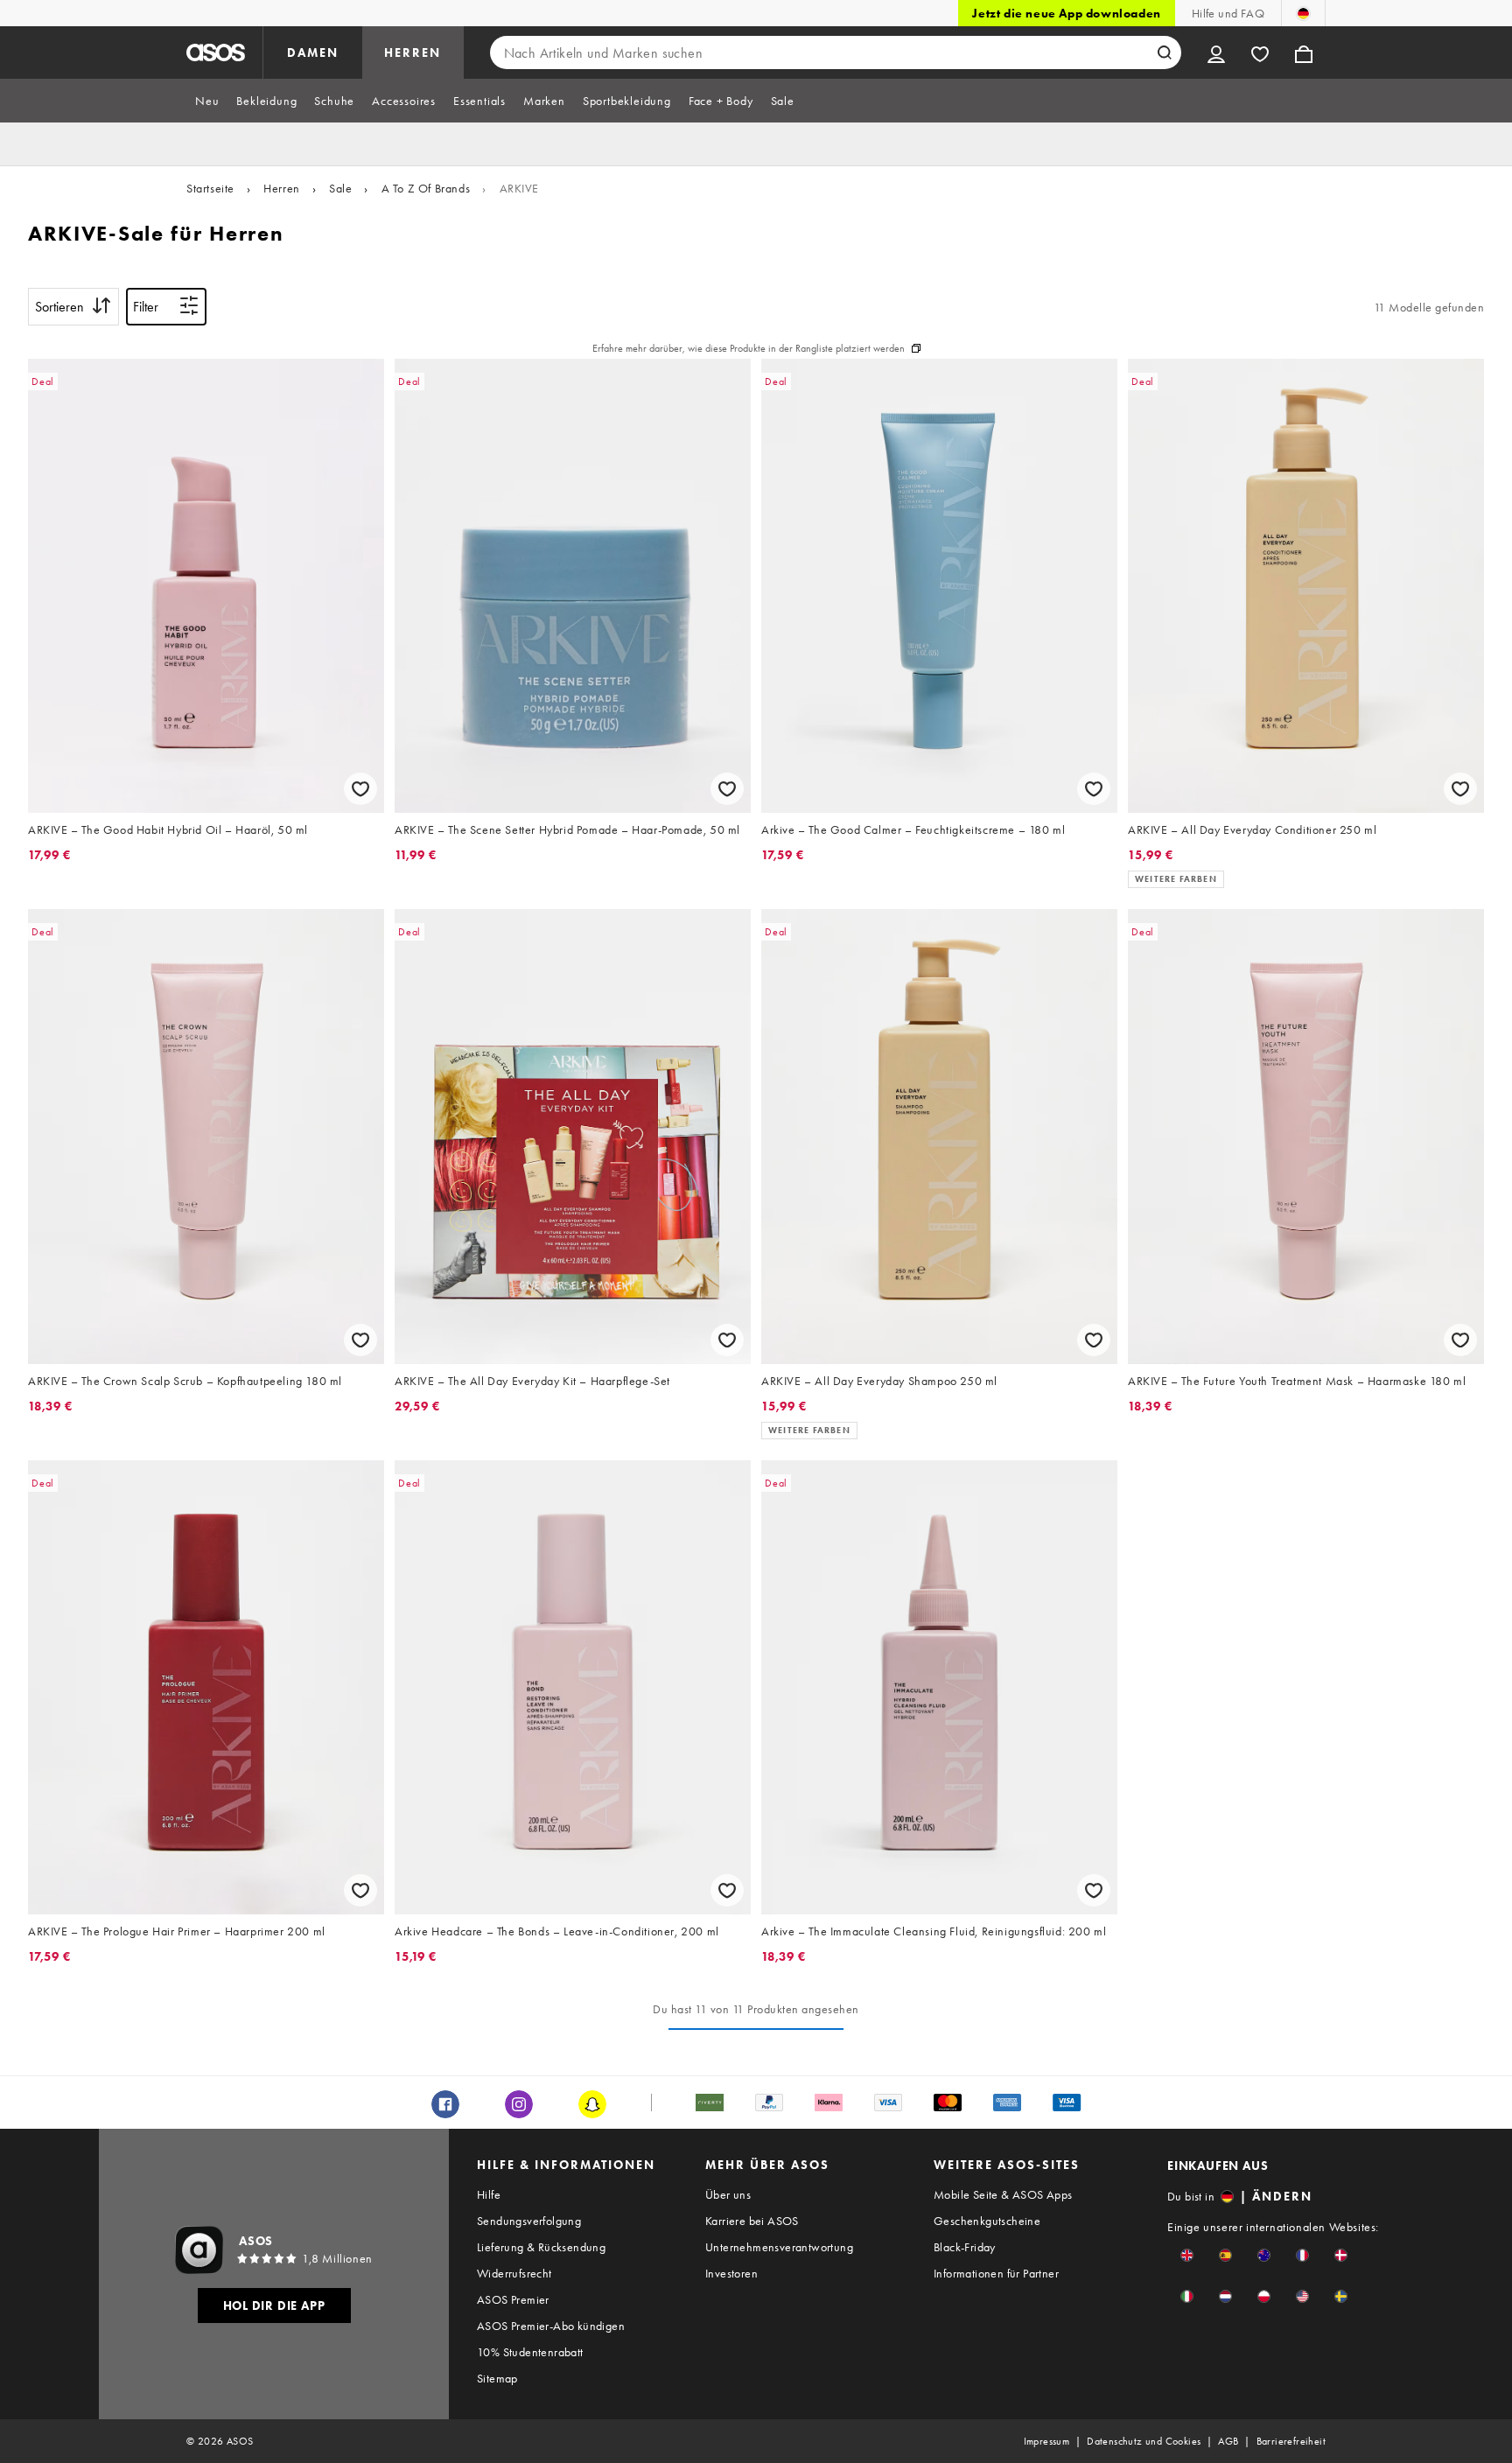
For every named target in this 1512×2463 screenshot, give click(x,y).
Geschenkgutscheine (987, 2221)
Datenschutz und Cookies (1144, 2441)
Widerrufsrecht (514, 2273)
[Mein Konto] (1216, 52)
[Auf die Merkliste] (360, 789)
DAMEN (313, 52)
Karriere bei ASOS (752, 2221)
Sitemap (497, 2378)
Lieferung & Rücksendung (541, 2247)
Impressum (1047, 2441)
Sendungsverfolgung (529, 2221)
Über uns (728, 2194)
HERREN (413, 52)
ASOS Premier (513, 2299)
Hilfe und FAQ (1228, 13)
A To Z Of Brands (426, 188)
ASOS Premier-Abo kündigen (551, 2326)
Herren (282, 188)
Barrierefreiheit (1291, 2441)
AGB (1228, 2441)
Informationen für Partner (996, 2273)
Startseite (210, 188)
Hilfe (489, 2194)
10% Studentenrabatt (530, 2352)
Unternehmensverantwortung (779, 2247)
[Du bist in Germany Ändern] (1303, 13)
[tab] (207, 101)
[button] (1187, 2255)
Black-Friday (965, 2247)
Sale (340, 188)
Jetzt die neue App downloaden (1066, 13)
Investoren (731, 2273)
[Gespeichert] (1260, 52)
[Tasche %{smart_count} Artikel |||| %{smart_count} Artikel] (1304, 52)
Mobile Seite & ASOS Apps (1003, 2194)
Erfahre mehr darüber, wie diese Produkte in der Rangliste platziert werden (749, 348)
